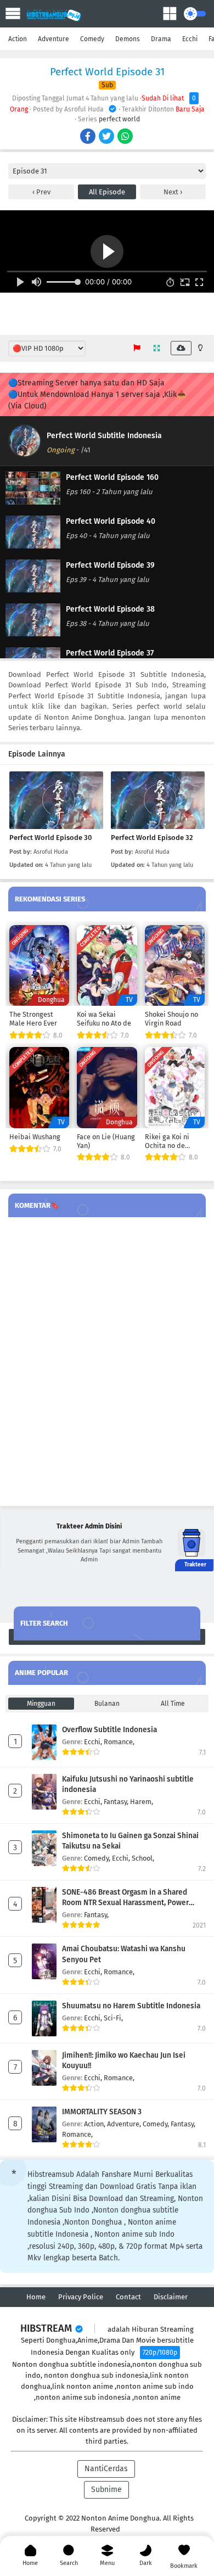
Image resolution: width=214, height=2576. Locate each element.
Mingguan (41, 1704)
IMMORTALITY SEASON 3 (102, 2112)
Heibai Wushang (35, 1137)
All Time (173, 1704)
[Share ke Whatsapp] (126, 137)
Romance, (119, 1742)
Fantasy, (117, 1802)
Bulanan (107, 1704)
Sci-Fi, (113, 2018)
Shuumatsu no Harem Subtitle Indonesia (131, 2006)
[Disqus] (107, 1362)
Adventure (54, 39)
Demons (128, 39)
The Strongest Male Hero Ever (33, 1019)
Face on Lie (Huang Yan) (106, 1141)
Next (172, 192)
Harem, (142, 1802)
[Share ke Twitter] (107, 137)
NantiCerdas (106, 2469)
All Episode (107, 192)
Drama (161, 39)
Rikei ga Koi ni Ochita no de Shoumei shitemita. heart (170, 1141)
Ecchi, (94, 1742)
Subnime (106, 2490)
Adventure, (125, 2124)
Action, (95, 2124)
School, (143, 1858)
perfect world (119, 119)
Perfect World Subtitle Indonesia (104, 436)
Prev (43, 192)
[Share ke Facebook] (89, 137)
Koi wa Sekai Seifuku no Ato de (104, 1019)
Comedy (92, 39)
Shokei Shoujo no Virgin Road (171, 1019)
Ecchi (190, 39)
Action (18, 39)
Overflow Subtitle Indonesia (109, 1730)
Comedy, (98, 1858)
